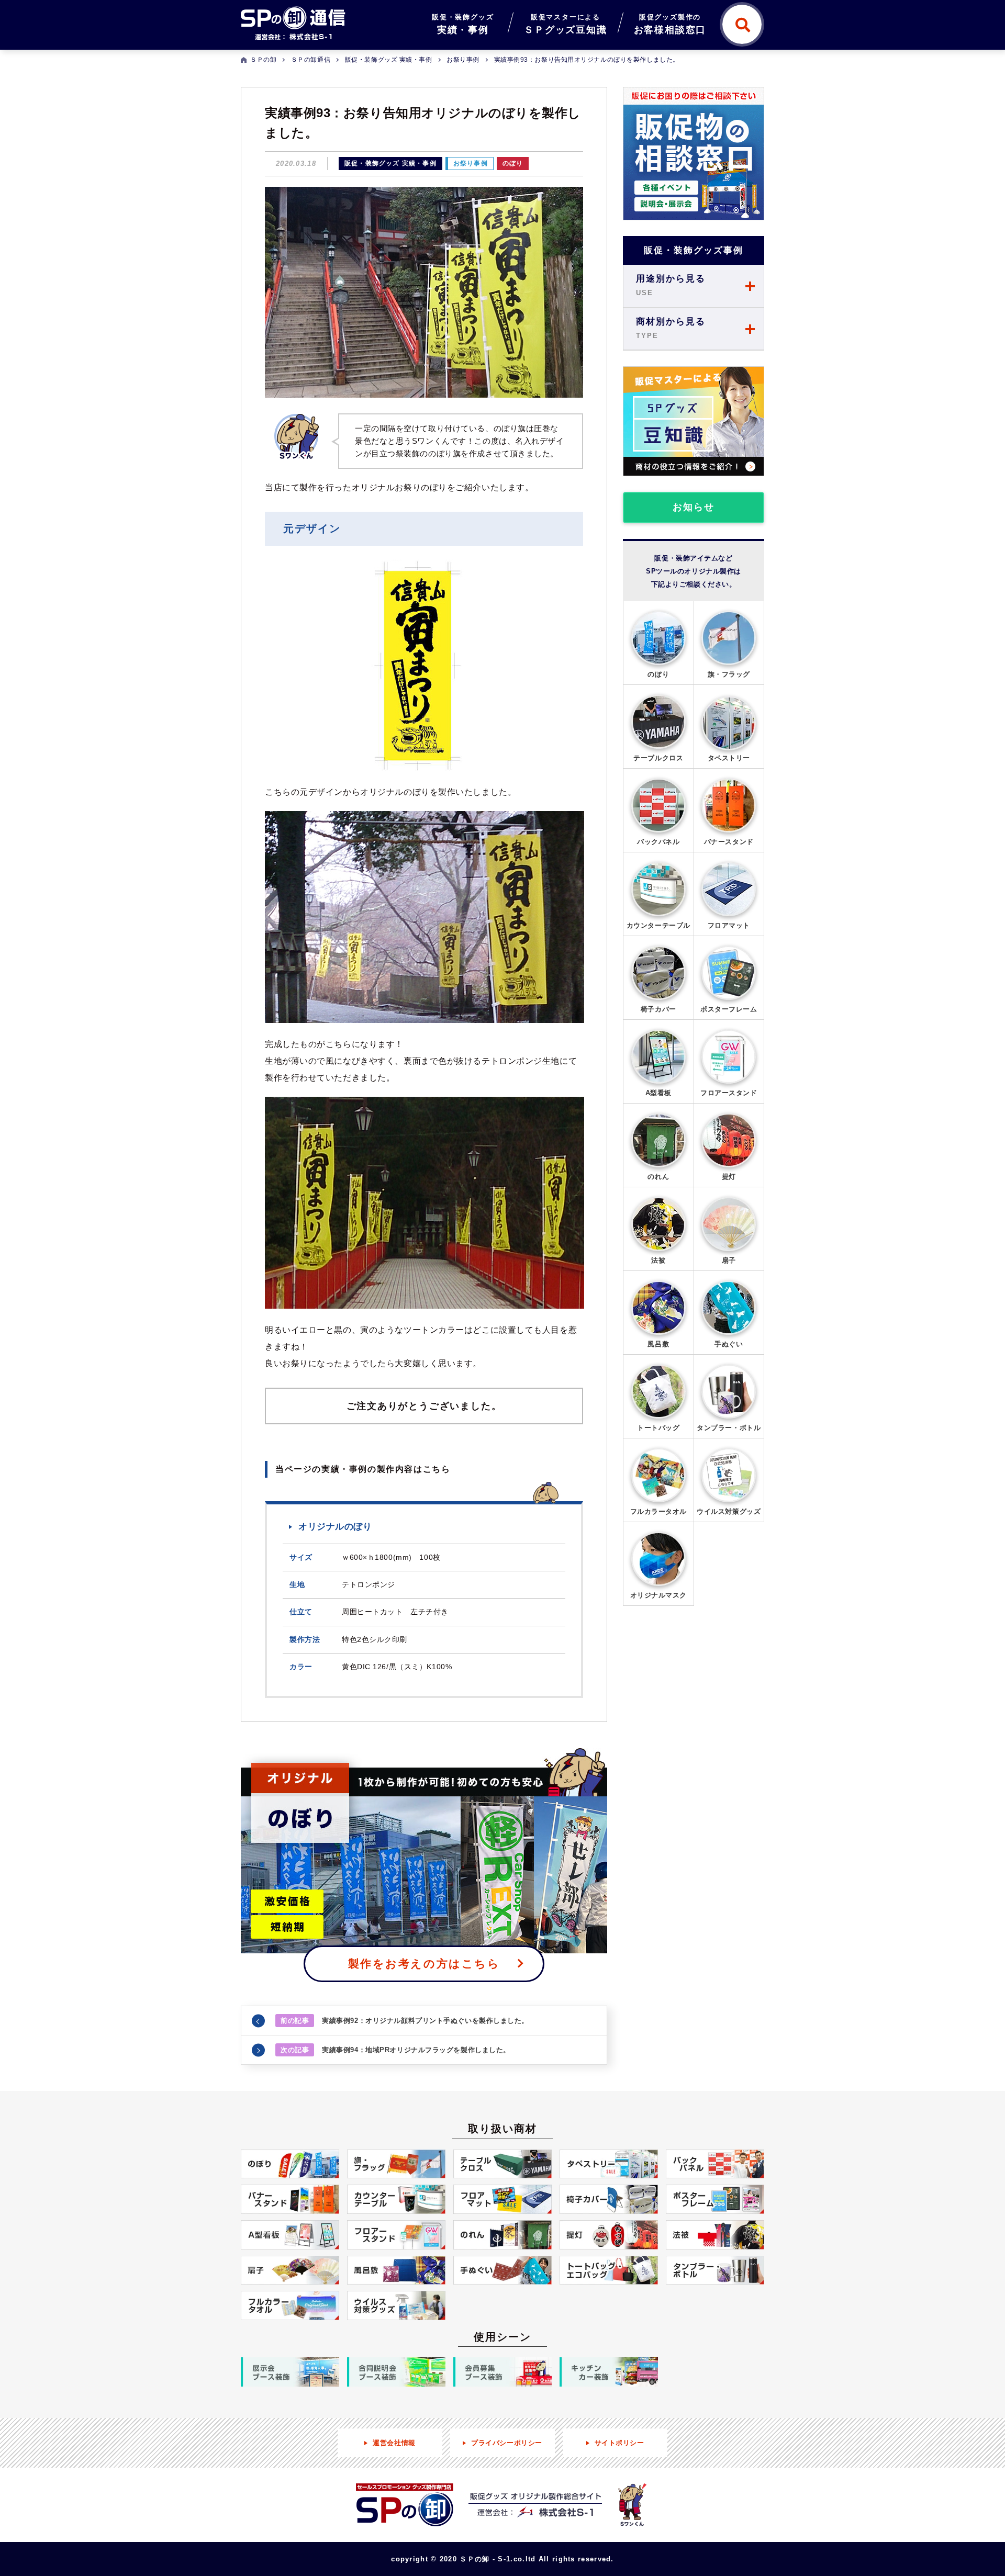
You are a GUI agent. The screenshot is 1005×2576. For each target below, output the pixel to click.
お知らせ (693, 507)
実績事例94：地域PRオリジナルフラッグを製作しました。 (395, 2050)
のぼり (513, 163)
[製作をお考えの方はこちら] (424, 1851)
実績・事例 (463, 24)
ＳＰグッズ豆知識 (565, 24)
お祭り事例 (471, 163)
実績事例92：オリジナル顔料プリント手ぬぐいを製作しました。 (405, 2021)
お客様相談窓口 (670, 24)
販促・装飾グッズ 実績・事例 (390, 163)
